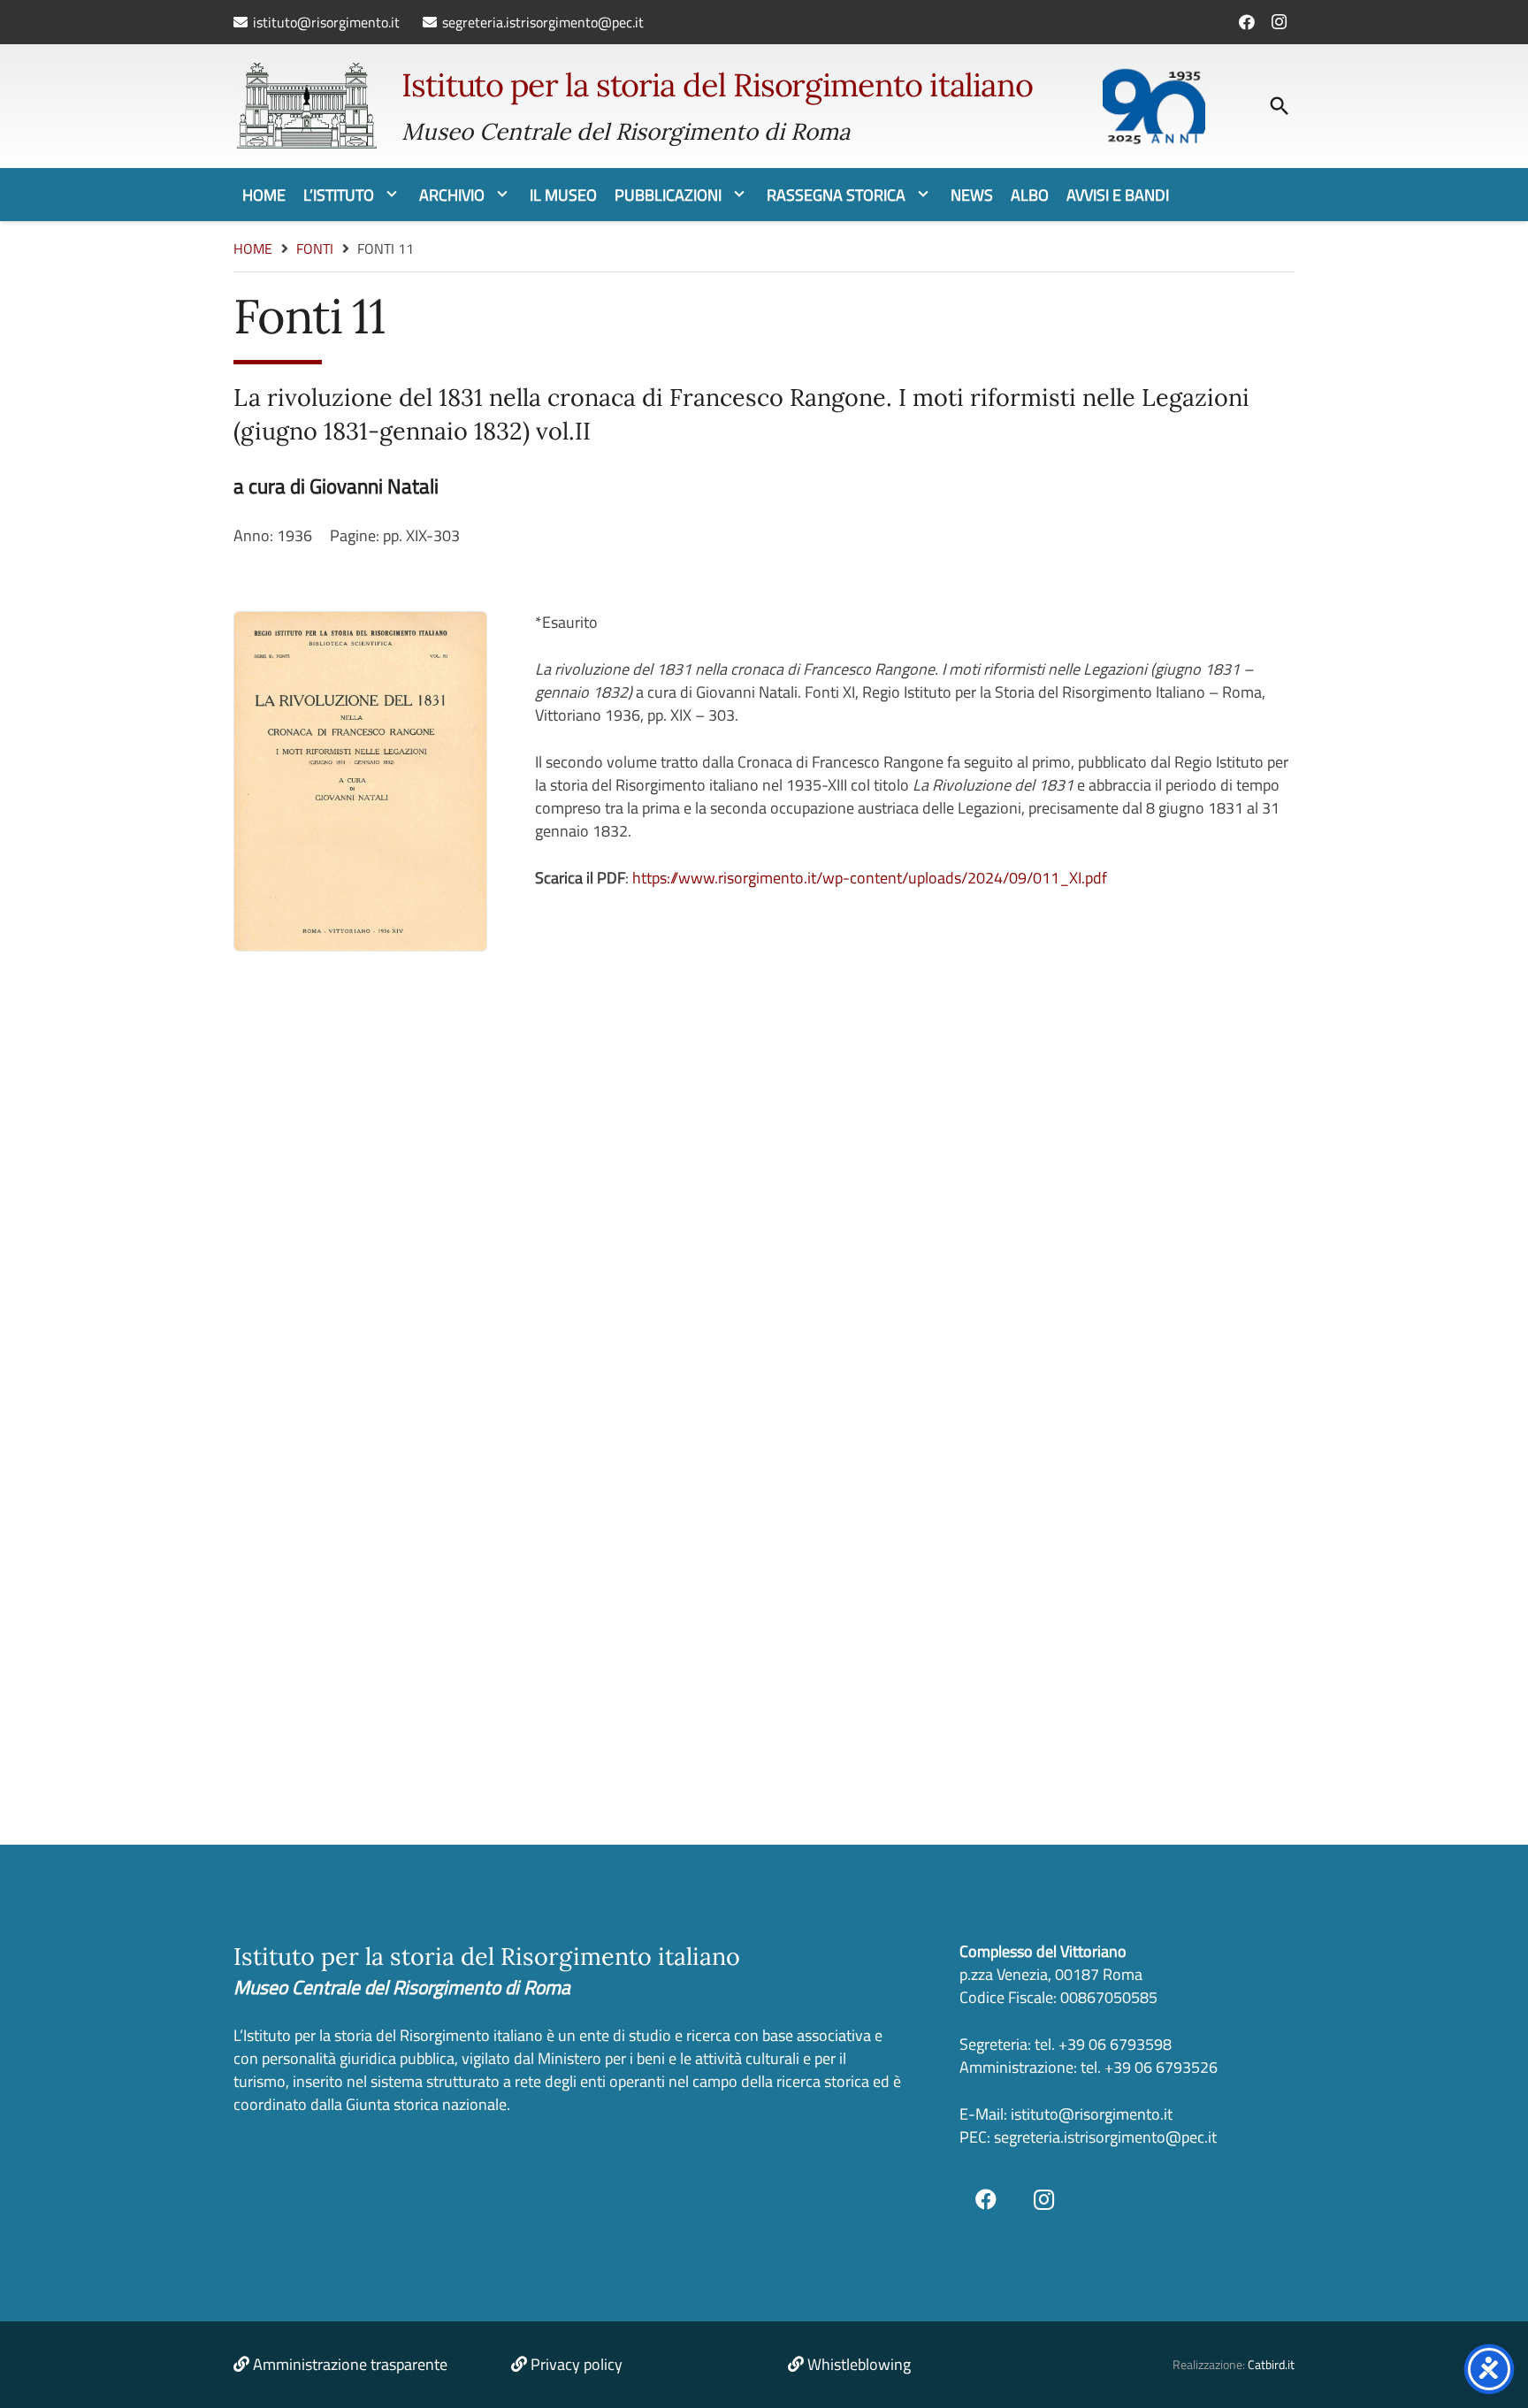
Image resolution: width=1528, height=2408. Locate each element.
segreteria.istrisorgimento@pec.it (1105, 2137)
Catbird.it (1271, 2365)
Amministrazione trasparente (350, 2364)
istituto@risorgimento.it (1090, 2114)
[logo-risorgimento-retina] (306, 106)
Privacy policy (577, 2364)
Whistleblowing (859, 2364)
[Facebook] (1247, 22)
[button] (1280, 106)
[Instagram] (1279, 22)
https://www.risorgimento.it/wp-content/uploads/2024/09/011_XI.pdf (870, 878)
